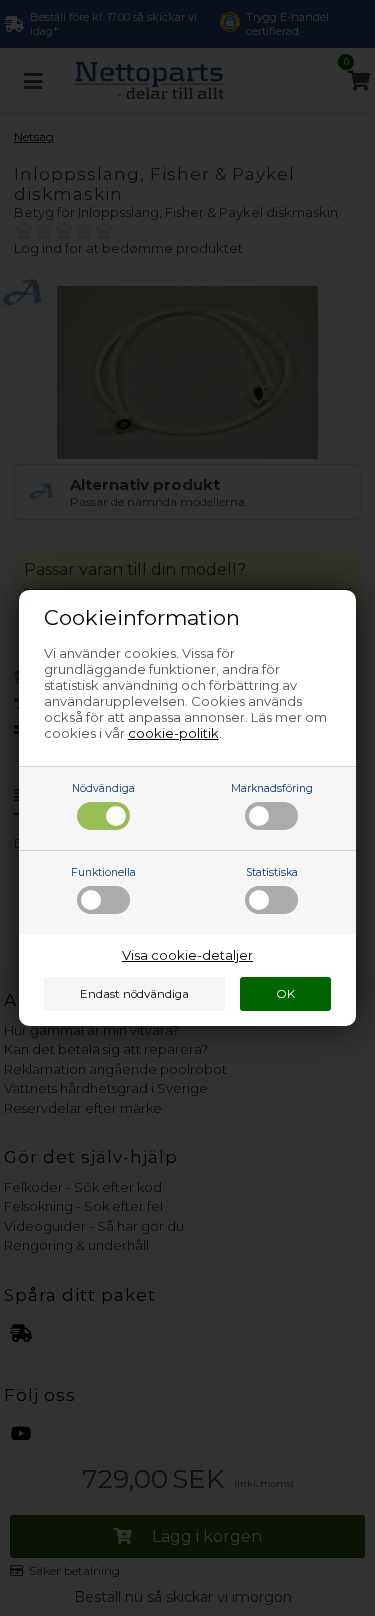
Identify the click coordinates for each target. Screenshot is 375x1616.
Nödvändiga (103, 788)
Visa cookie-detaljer (187, 955)
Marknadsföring (272, 788)
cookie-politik (173, 733)
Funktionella (103, 872)
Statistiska (272, 872)
